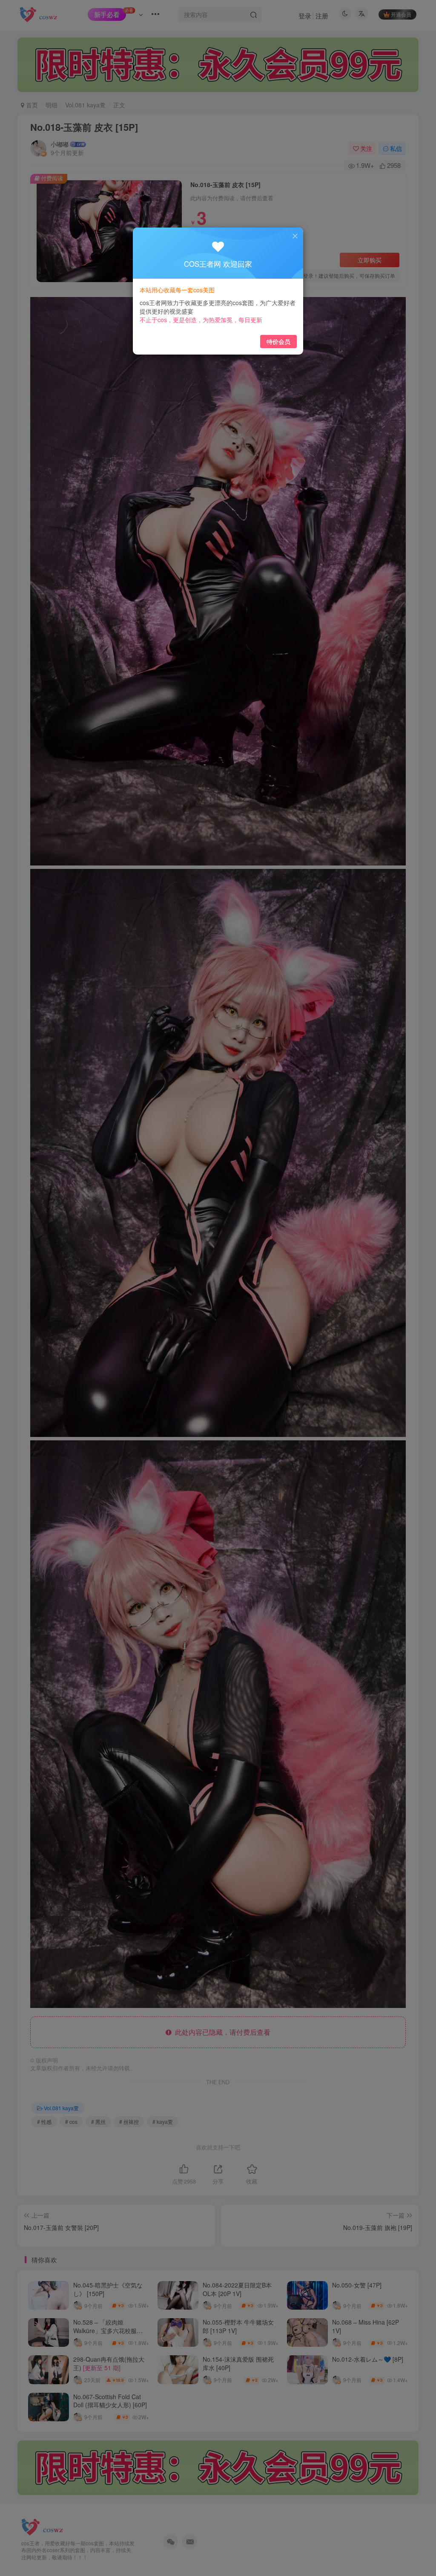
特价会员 (278, 341)
